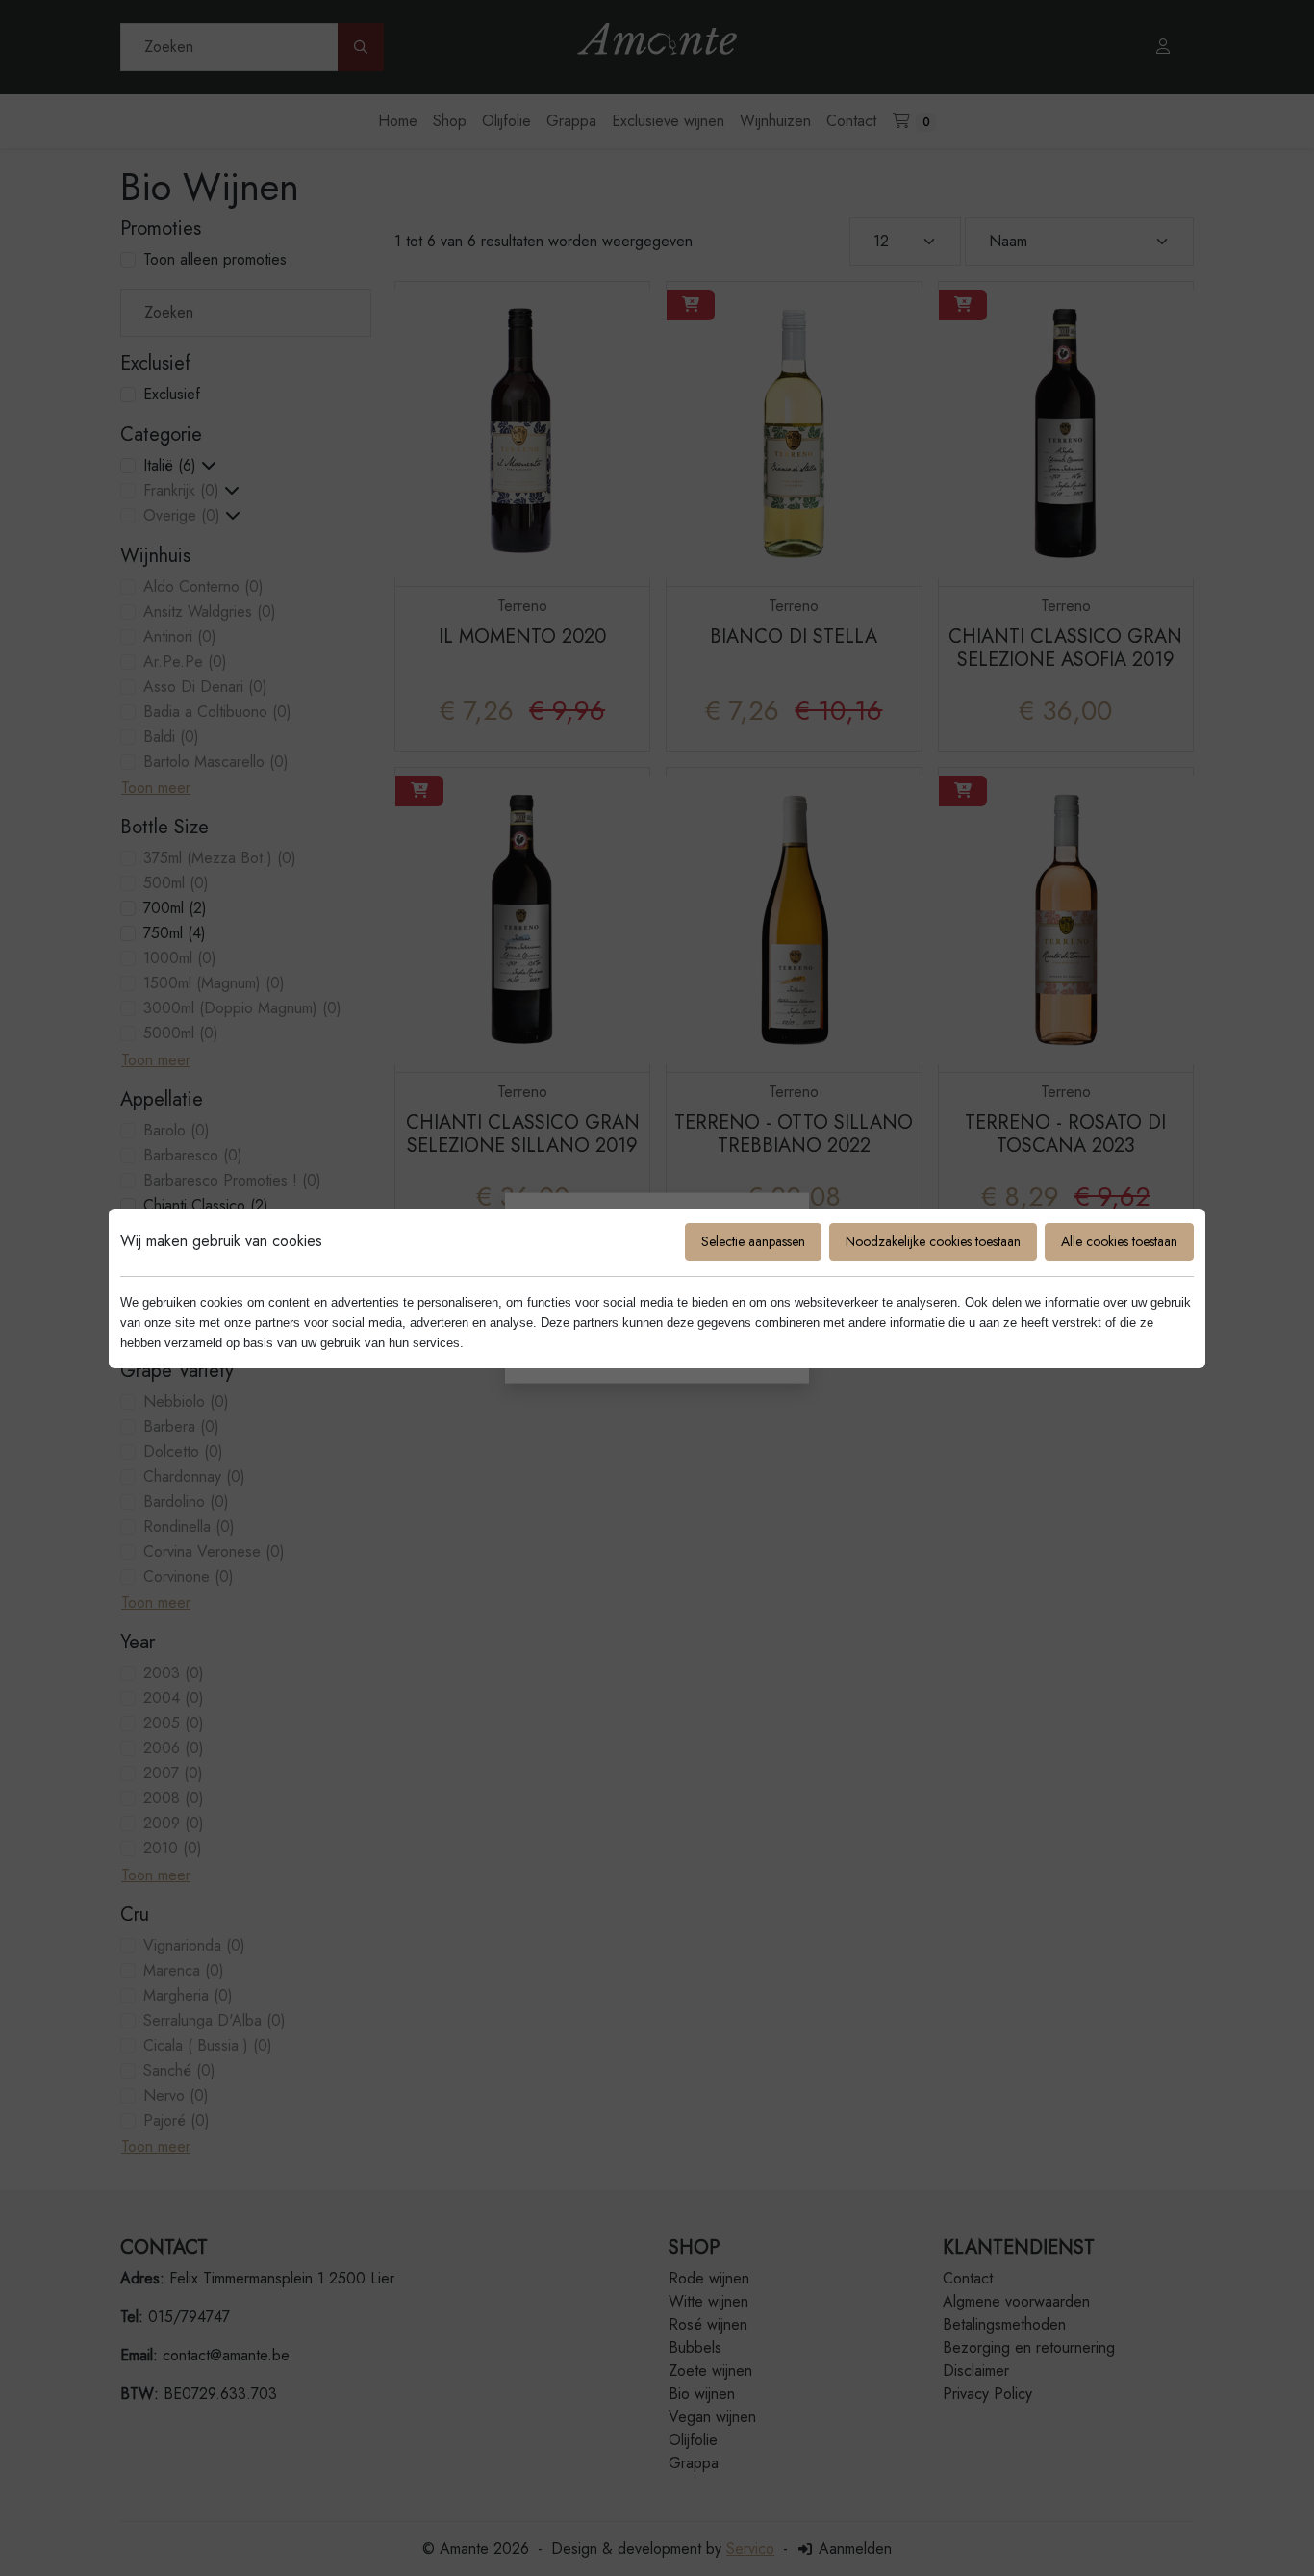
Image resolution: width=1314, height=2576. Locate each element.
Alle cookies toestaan (1119, 1241)
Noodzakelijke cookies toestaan (933, 1241)
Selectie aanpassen (753, 1241)
